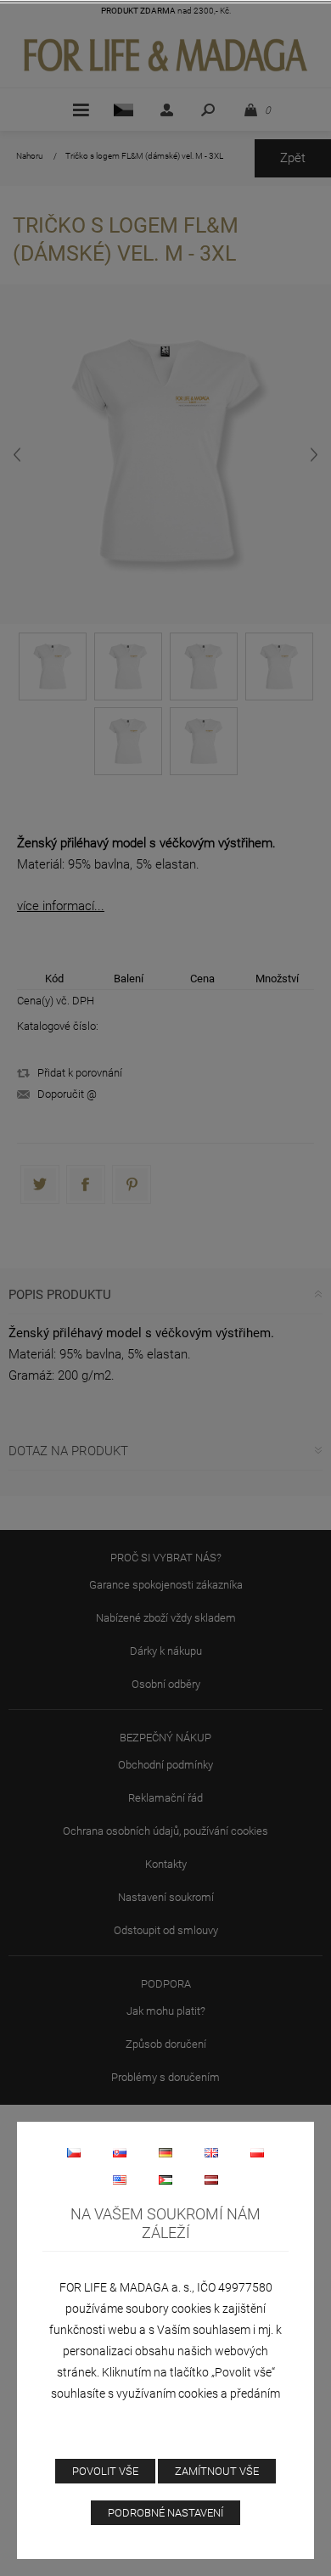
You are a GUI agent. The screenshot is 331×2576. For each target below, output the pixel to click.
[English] (211, 2152)
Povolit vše (105, 2471)
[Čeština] (74, 2152)
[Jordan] (165, 2179)
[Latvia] (211, 2179)
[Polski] (257, 2152)
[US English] (120, 2179)
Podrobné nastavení (165, 2513)
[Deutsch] (165, 2152)
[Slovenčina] (120, 2152)
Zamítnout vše (217, 2471)
